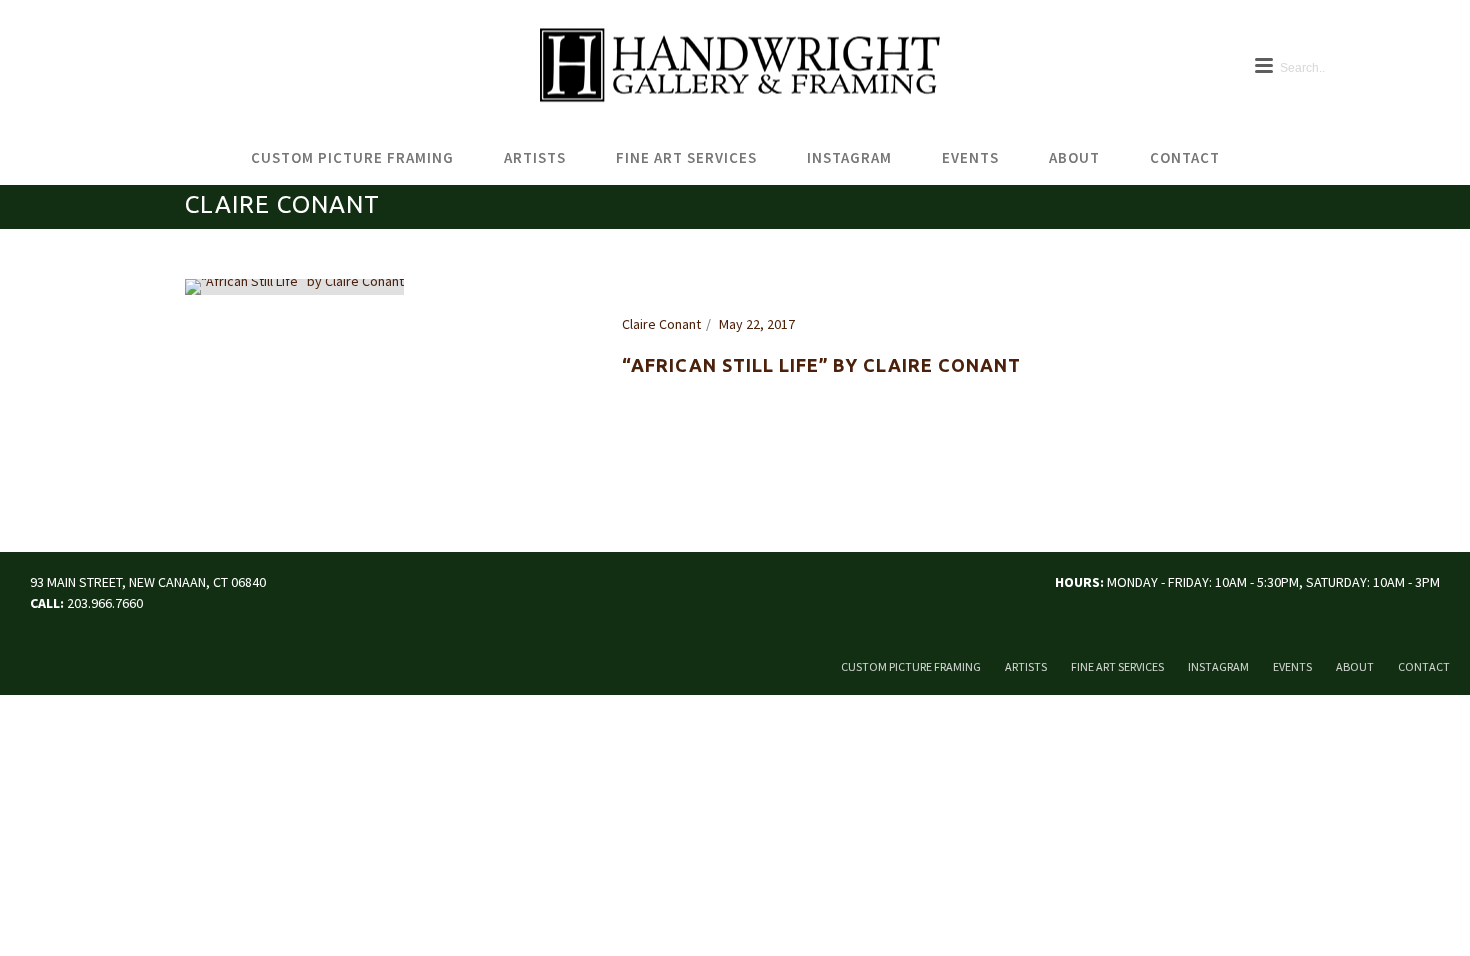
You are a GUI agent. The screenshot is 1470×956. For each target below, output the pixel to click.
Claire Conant (661, 324)
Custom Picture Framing (352, 157)
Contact (1185, 157)
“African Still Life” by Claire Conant (821, 365)
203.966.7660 (105, 603)
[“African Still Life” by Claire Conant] (294, 285)
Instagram (849, 157)
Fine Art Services (686, 157)
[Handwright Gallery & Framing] (735, 66)
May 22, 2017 (757, 324)
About (1074, 157)
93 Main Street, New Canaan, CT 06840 (148, 582)
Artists (535, 157)
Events (970, 157)
